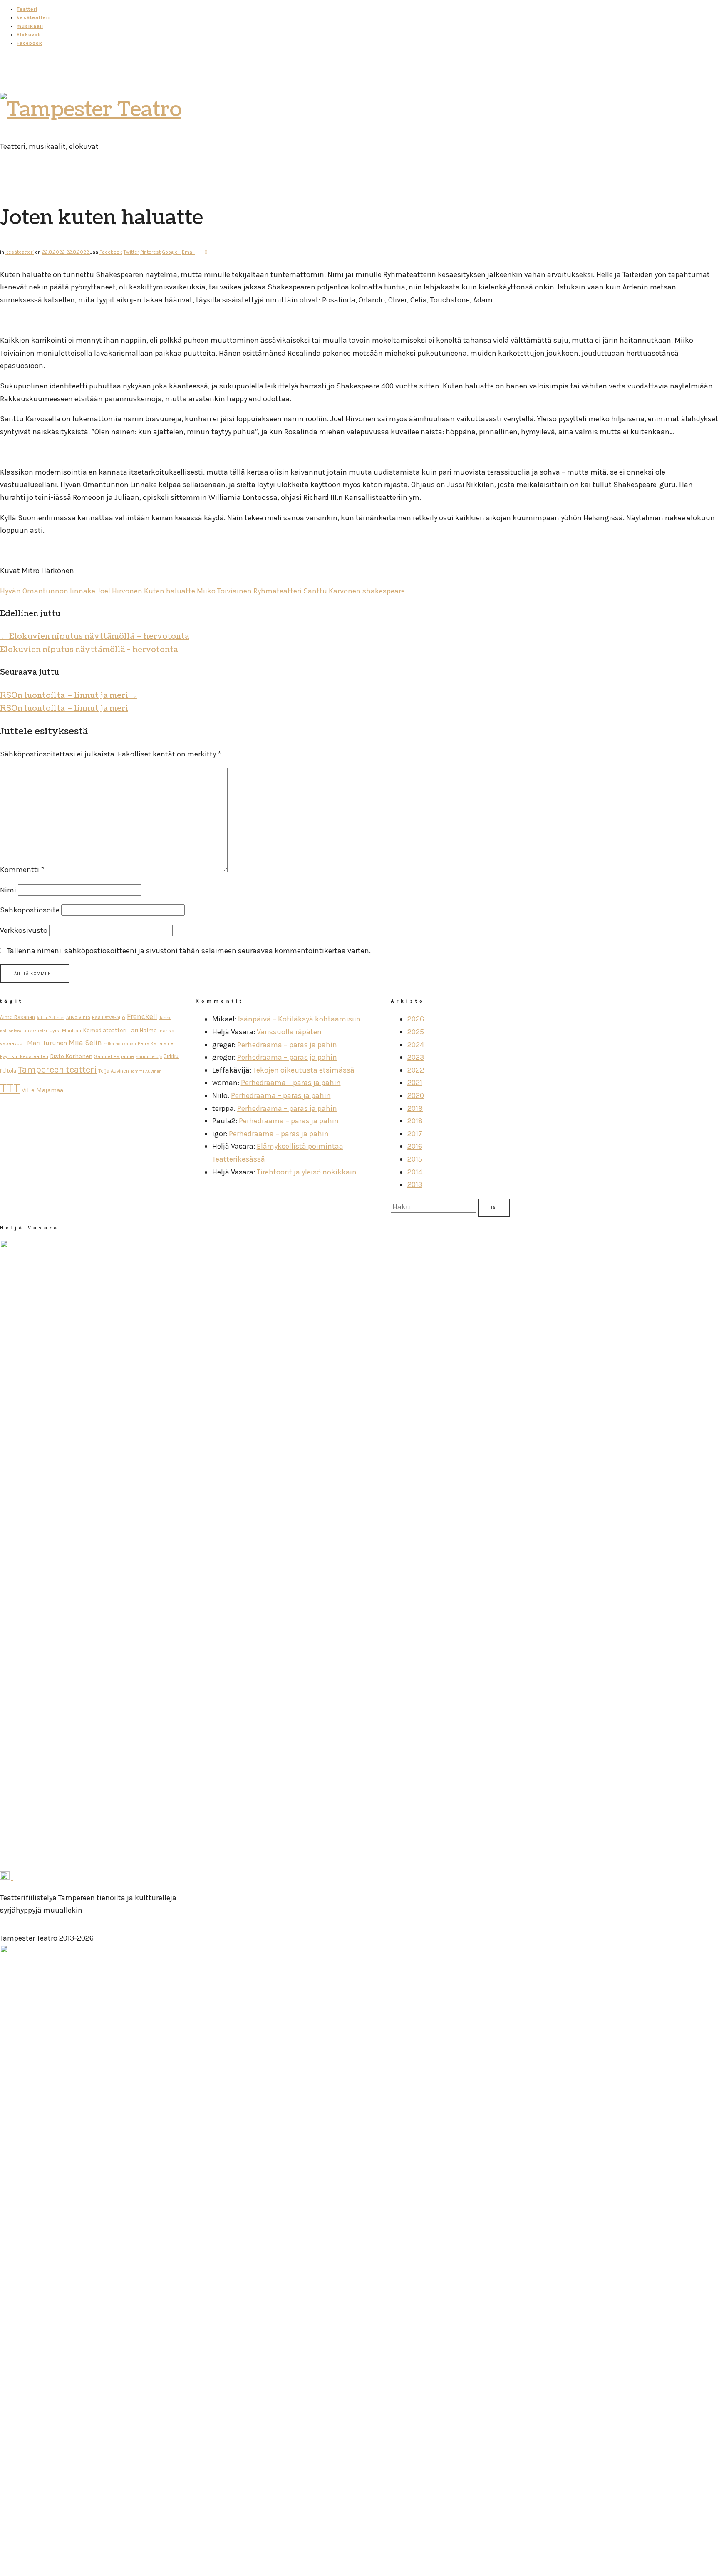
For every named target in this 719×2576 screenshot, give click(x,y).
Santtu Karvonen (332, 591)
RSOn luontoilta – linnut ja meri (69, 696)
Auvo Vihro (78, 1017)
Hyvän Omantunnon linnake (48, 591)
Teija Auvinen (114, 1071)
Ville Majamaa (42, 1090)
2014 (415, 1172)
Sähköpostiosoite (30, 910)
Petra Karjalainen (157, 1043)
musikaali (30, 26)
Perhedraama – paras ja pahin (287, 1045)
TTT (10, 1088)
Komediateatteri (105, 1030)
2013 (415, 1184)
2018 (415, 1121)
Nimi (8, 890)
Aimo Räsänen (17, 1017)
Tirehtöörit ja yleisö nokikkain (307, 1172)
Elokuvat (28, 35)
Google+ (171, 252)
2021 (415, 1083)
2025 (416, 1032)
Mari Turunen (47, 1043)
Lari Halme (142, 1030)
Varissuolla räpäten (289, 1032)
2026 (416, 1019)
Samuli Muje (149, 1057)
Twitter (131, 252)
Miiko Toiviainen (224, 591)
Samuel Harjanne (114, 1056)
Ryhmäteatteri (278, 591)
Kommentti (22, 870)
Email (188, 252)
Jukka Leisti (36, 1031)
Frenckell (142, 1017)
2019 (415, 1108)
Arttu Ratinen (51, 1017)
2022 (416, 1070)
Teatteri (27, 9)
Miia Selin (85, 1043)
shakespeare (384, 591)
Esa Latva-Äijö (109, 1017)
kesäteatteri (33, 17)
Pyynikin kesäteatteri (24, 1056)
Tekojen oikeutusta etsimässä (304, 1070)
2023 (416, 1057)
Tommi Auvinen (146, 1071)
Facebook (30, 43)
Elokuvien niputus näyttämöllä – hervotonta (95, 637)
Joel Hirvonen (120, 591)
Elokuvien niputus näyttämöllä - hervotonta (89, 650)
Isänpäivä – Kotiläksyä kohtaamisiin (299, 1019)
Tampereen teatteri (57, 1070)
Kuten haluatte (170, 591)
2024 (416, 1045)
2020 (416, 1095)
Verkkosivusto (24, 930)
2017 (415, 1134)
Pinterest (150, 252)
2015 (415, 1159)
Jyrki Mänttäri (66, 1031)
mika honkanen (120, 1044)
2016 (415, 1146)
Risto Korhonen (71, 1056)
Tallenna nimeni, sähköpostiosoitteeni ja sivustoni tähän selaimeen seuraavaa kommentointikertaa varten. (189, 951)
